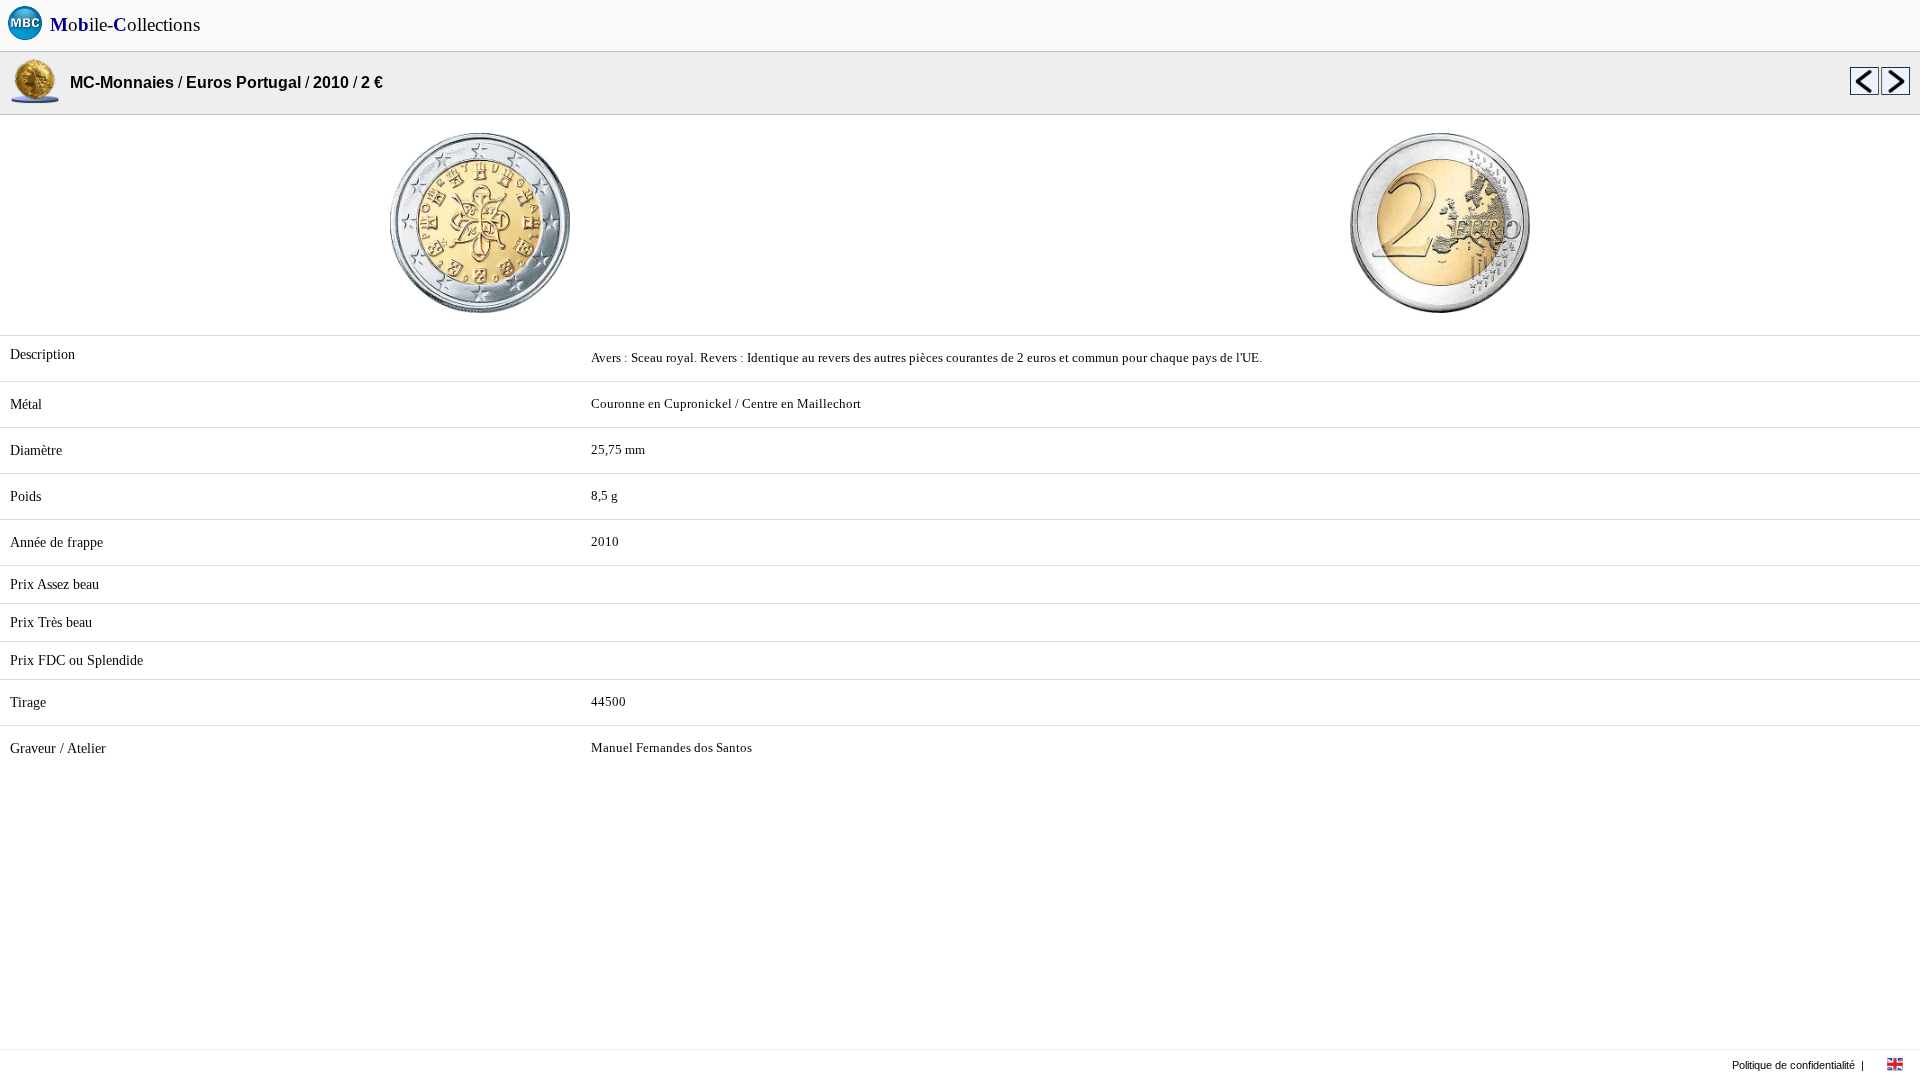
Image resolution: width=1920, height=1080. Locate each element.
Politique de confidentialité (1793, 1065)
